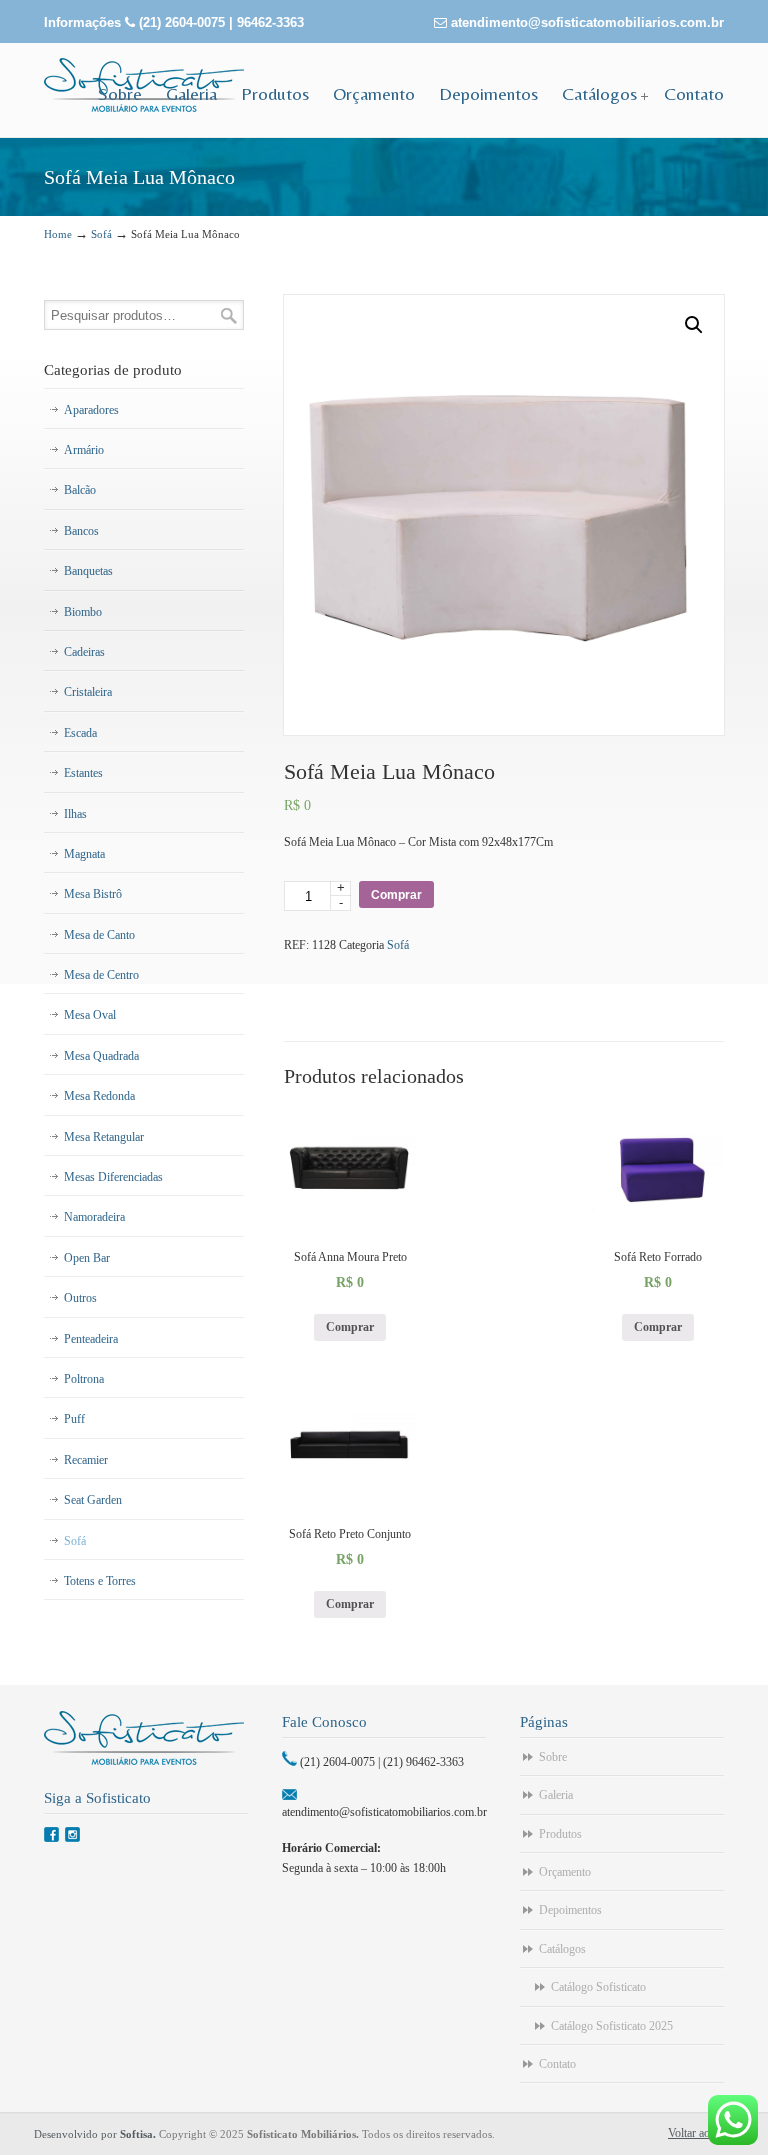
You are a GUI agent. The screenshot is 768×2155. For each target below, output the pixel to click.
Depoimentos (570, 1910)
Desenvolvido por (96, 2134)
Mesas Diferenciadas (113, 1177)
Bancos (81, 531)
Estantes (83, 773)
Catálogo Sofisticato (598, 1987)
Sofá (101, 234)
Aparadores (91, 410)
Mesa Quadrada (101, 1056)
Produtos (560, 1834)
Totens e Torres (100, 1581)
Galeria (556, 1795)
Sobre (553, 1757)
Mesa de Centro (101, 975)
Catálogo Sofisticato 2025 (612, 2026)
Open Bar (87, 1258)
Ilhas (75, 814)
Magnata (84, 854)
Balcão (80, 490)
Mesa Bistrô (93, 894)
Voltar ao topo (701, 2133)
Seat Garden (93, 1500)
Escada (80, 733)
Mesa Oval (90, 1015)
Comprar (396, 895)
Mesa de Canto (99, 935)
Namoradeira (94, 1217)
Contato (557, 2064)
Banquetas (88, 571)
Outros (80, 1298)
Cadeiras (84, 652)
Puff (74, 1419)
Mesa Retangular (104, 1137)
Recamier (86, 1460)
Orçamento (565, 1872)
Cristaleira (88, 692)
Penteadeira (91, 1339)
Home (58, 234)
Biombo (83, 612)
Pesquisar (229, 315)
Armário (84, 450)
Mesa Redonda (99, 1096)
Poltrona (84, 1379)
